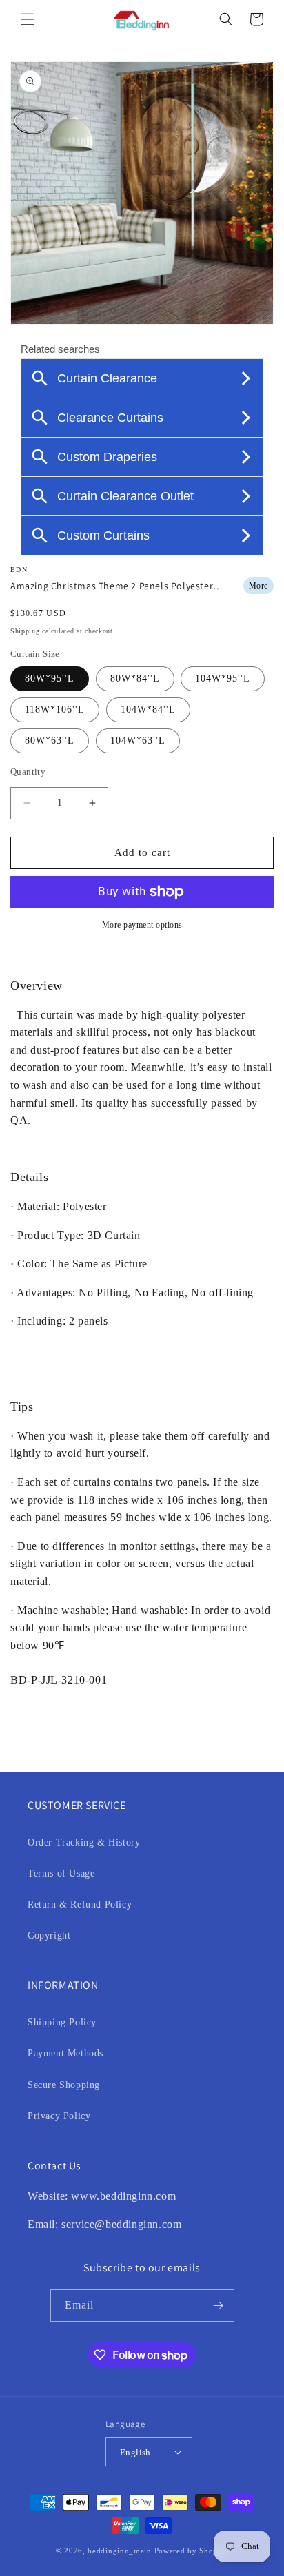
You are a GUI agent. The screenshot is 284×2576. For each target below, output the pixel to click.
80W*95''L (50, 678)
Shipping (25, 631)
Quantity (28, 771)
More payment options (142, 925)
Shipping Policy (62, 2022)
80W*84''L (135, 678)
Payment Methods (65, 2053)
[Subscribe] (219, 2306)
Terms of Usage (61, 1873)
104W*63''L (138, 740)
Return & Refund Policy (80, 1904)
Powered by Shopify (192, 2551)
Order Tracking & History (84, 1842)
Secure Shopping (64, 2085)
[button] (28, 19)
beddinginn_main (120, 2551)
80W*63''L (50, 740)
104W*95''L (223, 678)
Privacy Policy (59, 2116)
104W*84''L (148, 709)
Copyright (49, 1935)
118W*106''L (55, 709)
